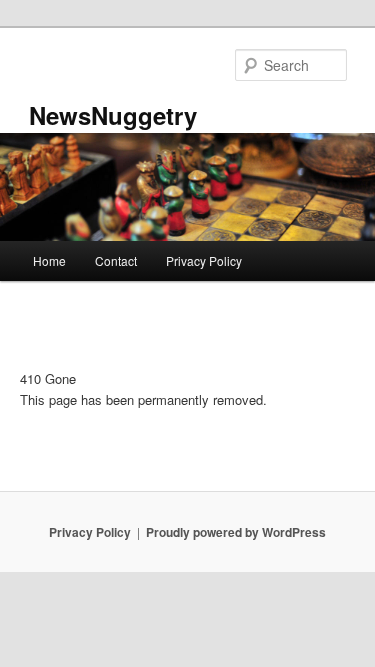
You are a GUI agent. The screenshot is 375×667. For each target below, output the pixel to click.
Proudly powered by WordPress (236, 532)
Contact (116, 260)
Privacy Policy (204, 260)
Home (49, 260)
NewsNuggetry (113, 115)
